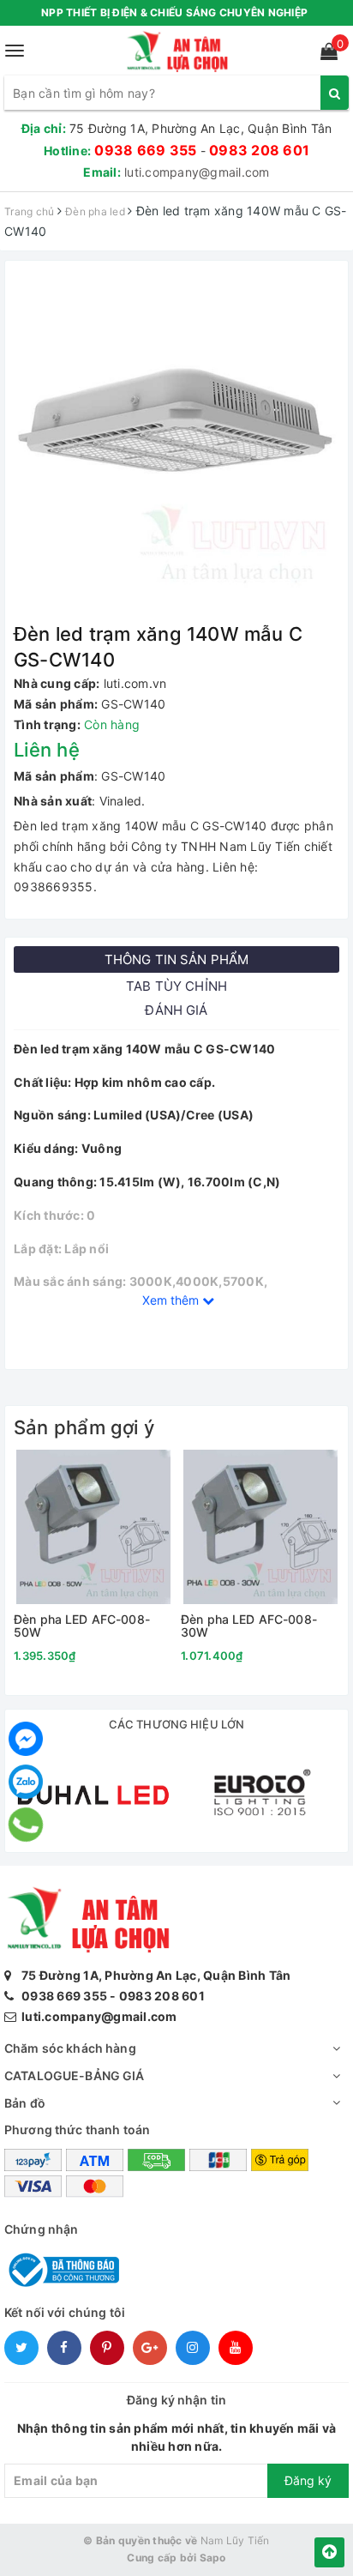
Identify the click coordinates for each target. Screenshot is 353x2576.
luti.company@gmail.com (197, 172)
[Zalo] (26, 1782)
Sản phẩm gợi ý (84, 1427)
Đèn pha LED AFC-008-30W (249, 1626)
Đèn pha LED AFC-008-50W (82, 1626)
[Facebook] (26, 1739)
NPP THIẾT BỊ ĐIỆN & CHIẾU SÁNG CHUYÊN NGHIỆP (174, 12)
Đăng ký (308, 2480)
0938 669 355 (145, 150)
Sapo (213, 2558)
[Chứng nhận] (62, 2268)
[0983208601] (26, 1825)
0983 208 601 (259, 150)
